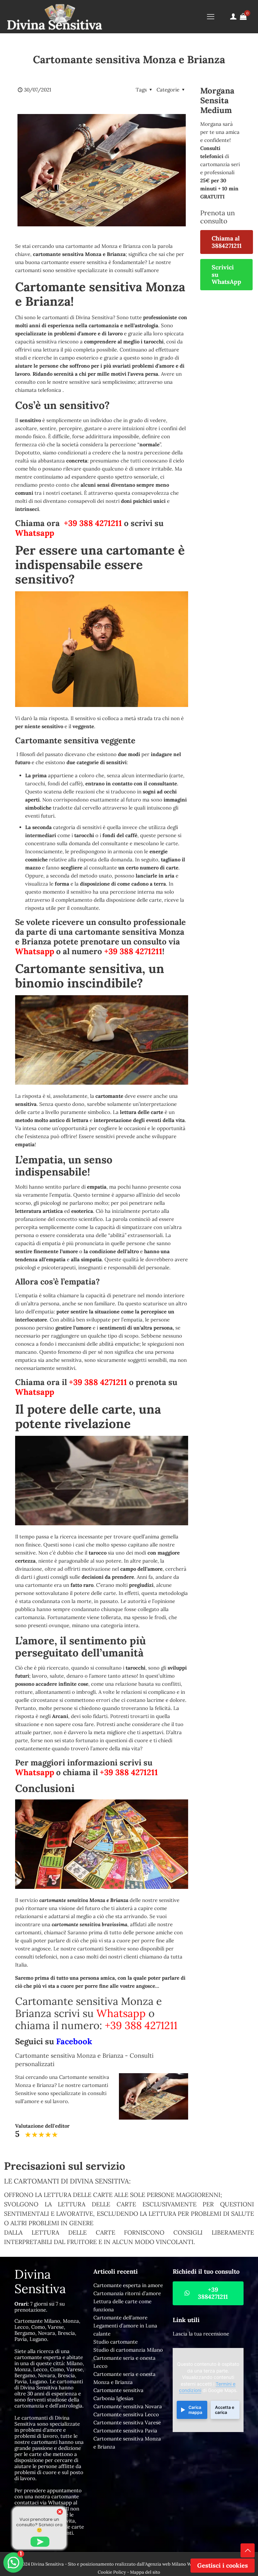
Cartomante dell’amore (120, 2318)
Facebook (74, 2041)
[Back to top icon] (248, 2550)
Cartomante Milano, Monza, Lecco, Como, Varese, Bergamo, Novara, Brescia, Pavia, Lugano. (47, 2330)
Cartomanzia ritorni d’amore (127, 2293)
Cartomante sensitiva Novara (128, 2406)
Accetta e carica (225, 2410)
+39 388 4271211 (93, 523)
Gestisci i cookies (223, 2565)
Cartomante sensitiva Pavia (125, 2431)
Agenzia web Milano (166, 2564)
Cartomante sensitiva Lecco (126, 2414)
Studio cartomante (116, 2342)
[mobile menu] (211, 16)
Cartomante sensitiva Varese (127, 2422)
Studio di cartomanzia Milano (128, 2350)
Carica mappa (195, 2410)
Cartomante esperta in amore (128, 2285)
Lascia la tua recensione (201, 2334)
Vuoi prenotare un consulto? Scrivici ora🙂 (39, 2525)
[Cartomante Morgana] (54, 16)
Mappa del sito (145, 2572)
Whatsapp (35, 533)
